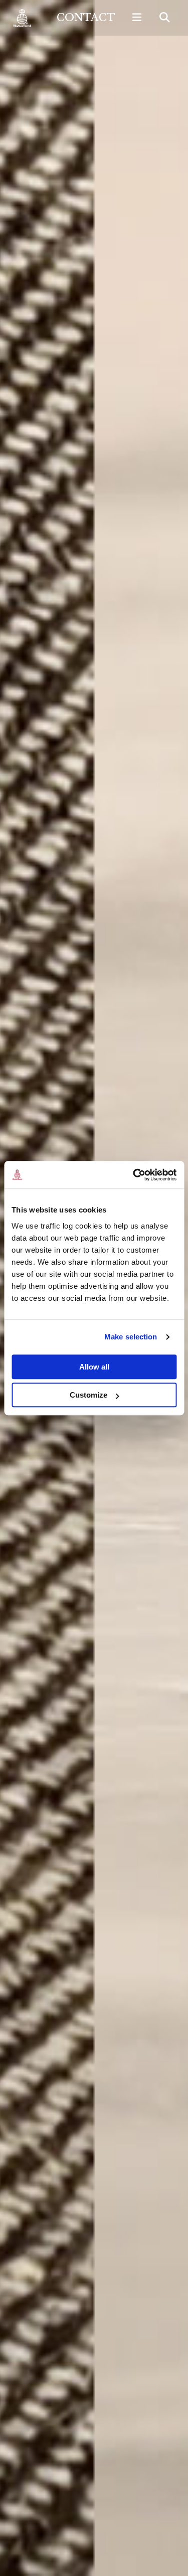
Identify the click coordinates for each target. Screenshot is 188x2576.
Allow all (94, 1367)
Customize (88, 1395)
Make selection (131, 1337)
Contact (86, 18)
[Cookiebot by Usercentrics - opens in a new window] (134, 1175)
